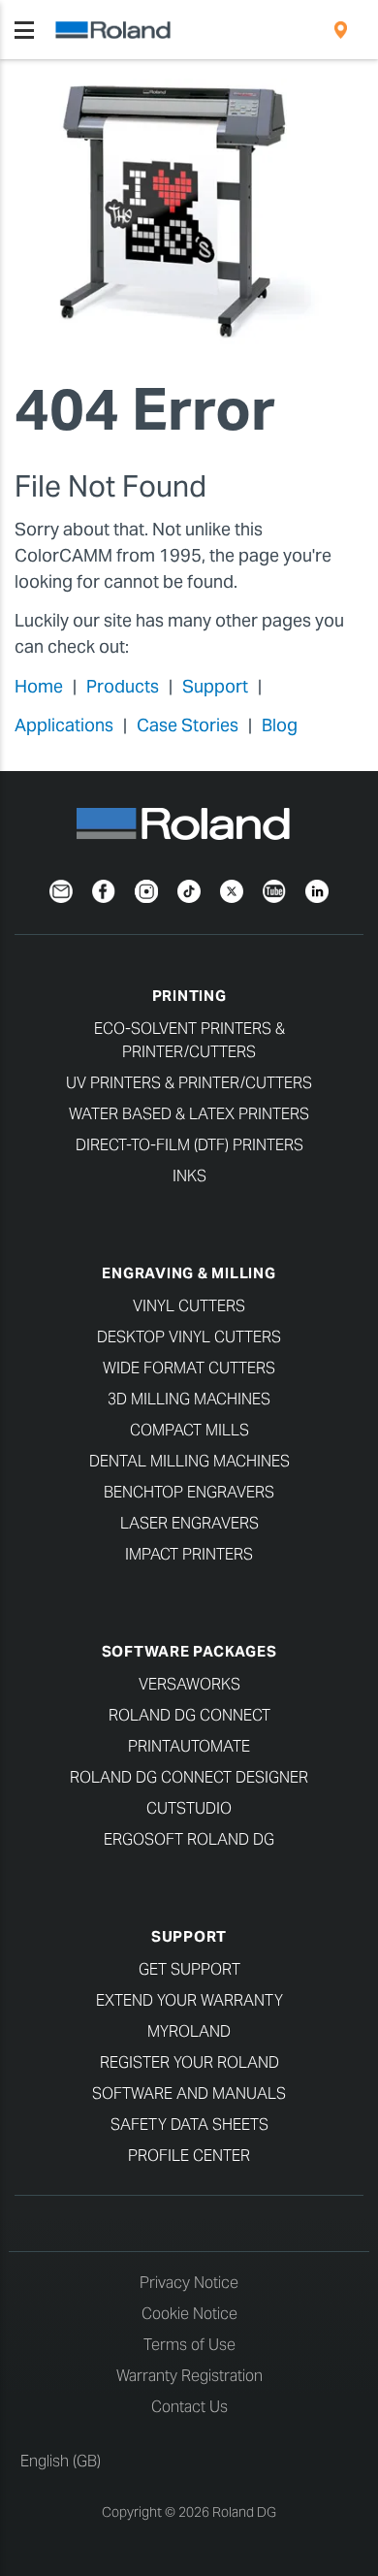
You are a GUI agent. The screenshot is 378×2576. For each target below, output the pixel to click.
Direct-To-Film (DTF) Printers (189, 1145)
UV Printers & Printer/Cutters (189, 1083)
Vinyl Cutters (189, 1306)
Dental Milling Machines (189, 1461)
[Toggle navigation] (24, 30)
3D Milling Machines (189, 1399)
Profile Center (189, 2156)
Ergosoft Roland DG (189, 1839)
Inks (189, 1176)
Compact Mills (189, 1430)
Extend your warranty (189, 2000)
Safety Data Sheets (189, 2125)
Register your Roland (189, 2062)
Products (123, 686)
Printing (189, 996)
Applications (64, 725)
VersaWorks (189, 1684)
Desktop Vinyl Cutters (189, 1337)
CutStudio (189, 1808)
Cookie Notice (189, 2314)
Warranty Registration (189, 2376)
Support (215, 686)
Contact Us (189, 2407)
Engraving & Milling (189, 1273)
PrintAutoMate (189, 1746)
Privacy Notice (189, 2283)
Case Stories (188, 725)
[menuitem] (341, 30)
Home (39, 686)
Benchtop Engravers (189, 1492)
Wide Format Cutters (189, 1368)
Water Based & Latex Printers (189, 1114)
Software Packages (189, 1651)
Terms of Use (189, 2345)
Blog (280, 725)
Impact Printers (189, 1554)
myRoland (189, 2031)
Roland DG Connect (189, 1715)
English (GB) (61, 2461)
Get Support (189, 1969)
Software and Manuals (189, 2093)
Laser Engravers (189, 1523)
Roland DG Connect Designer (189, 1777)
